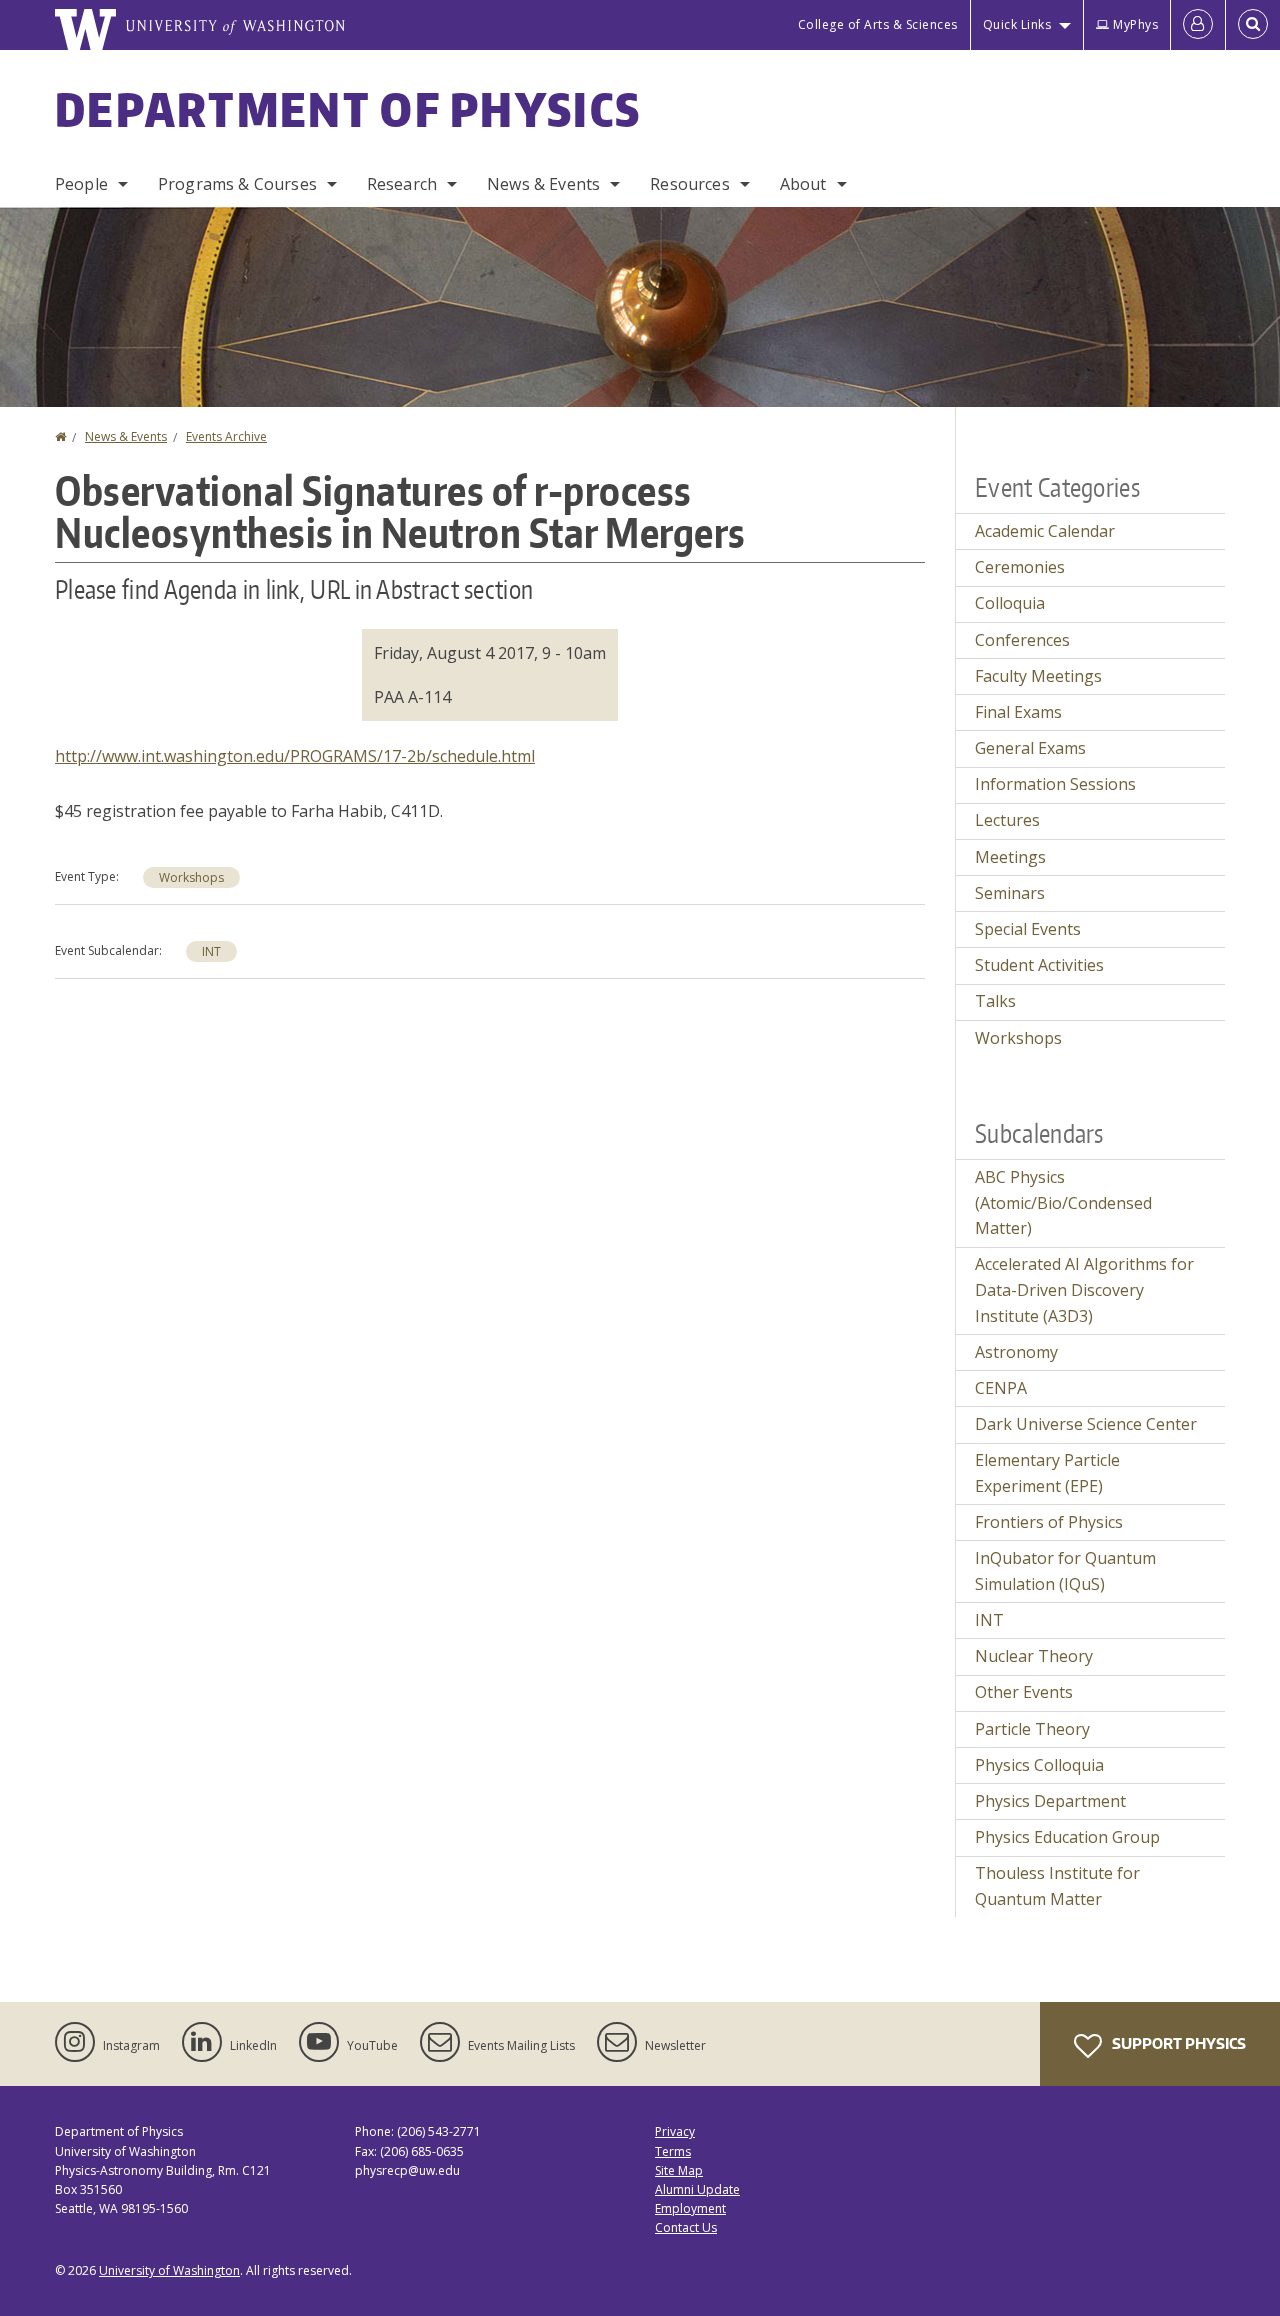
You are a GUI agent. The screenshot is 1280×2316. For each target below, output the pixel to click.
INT (211, 951)
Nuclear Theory (1034, 1656)
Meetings (1010, 857)
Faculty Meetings (1038, 676)
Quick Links (1017, 24)
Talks (995, 1001)
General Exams (1030, 748)
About (803, 184)
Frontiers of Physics (1049, 1522)
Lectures (1007, 820)
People (81, 184)
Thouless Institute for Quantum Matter (1057, 1886)
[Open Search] (1253, 25)
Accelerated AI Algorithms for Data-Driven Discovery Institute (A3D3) (1084, 1289)
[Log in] (1198, 25)
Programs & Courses (237, 184)
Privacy (675, 2131)
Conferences (1022, 640)
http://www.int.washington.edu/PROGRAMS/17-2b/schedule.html (295, 756)
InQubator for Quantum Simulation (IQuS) (1065, 1571)
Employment (690, 2208)
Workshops (191, 877)
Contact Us (686, 2227)
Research (402, 184)
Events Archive (226, 436)
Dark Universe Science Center (1086, 1424)
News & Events (543, 184)
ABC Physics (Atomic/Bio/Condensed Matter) (1063, 1202)
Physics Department (1050, 1801)
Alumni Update (697, 2189)
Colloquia (1010, 603)
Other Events (1024, 1692)
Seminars (1010, 893)
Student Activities (1039, 965)
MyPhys (1135, 24)
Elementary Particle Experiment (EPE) (1047, 1473)
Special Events (1028, 929)
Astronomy (1016, 1352)
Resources (689, 184)
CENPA (1001, 1388)
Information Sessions (1055, 784)
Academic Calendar (1045, 531)
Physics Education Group (1067, 1837)
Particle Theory (1032, 1729)
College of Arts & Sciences (878, 24)
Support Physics (1177, 2043)
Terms (673, 2151)
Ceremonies (1020, 567)
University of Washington (169, 2270)
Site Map (679, 2170)
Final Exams (1018, 712)
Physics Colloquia (1039, 1765)
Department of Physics (348, 109)
